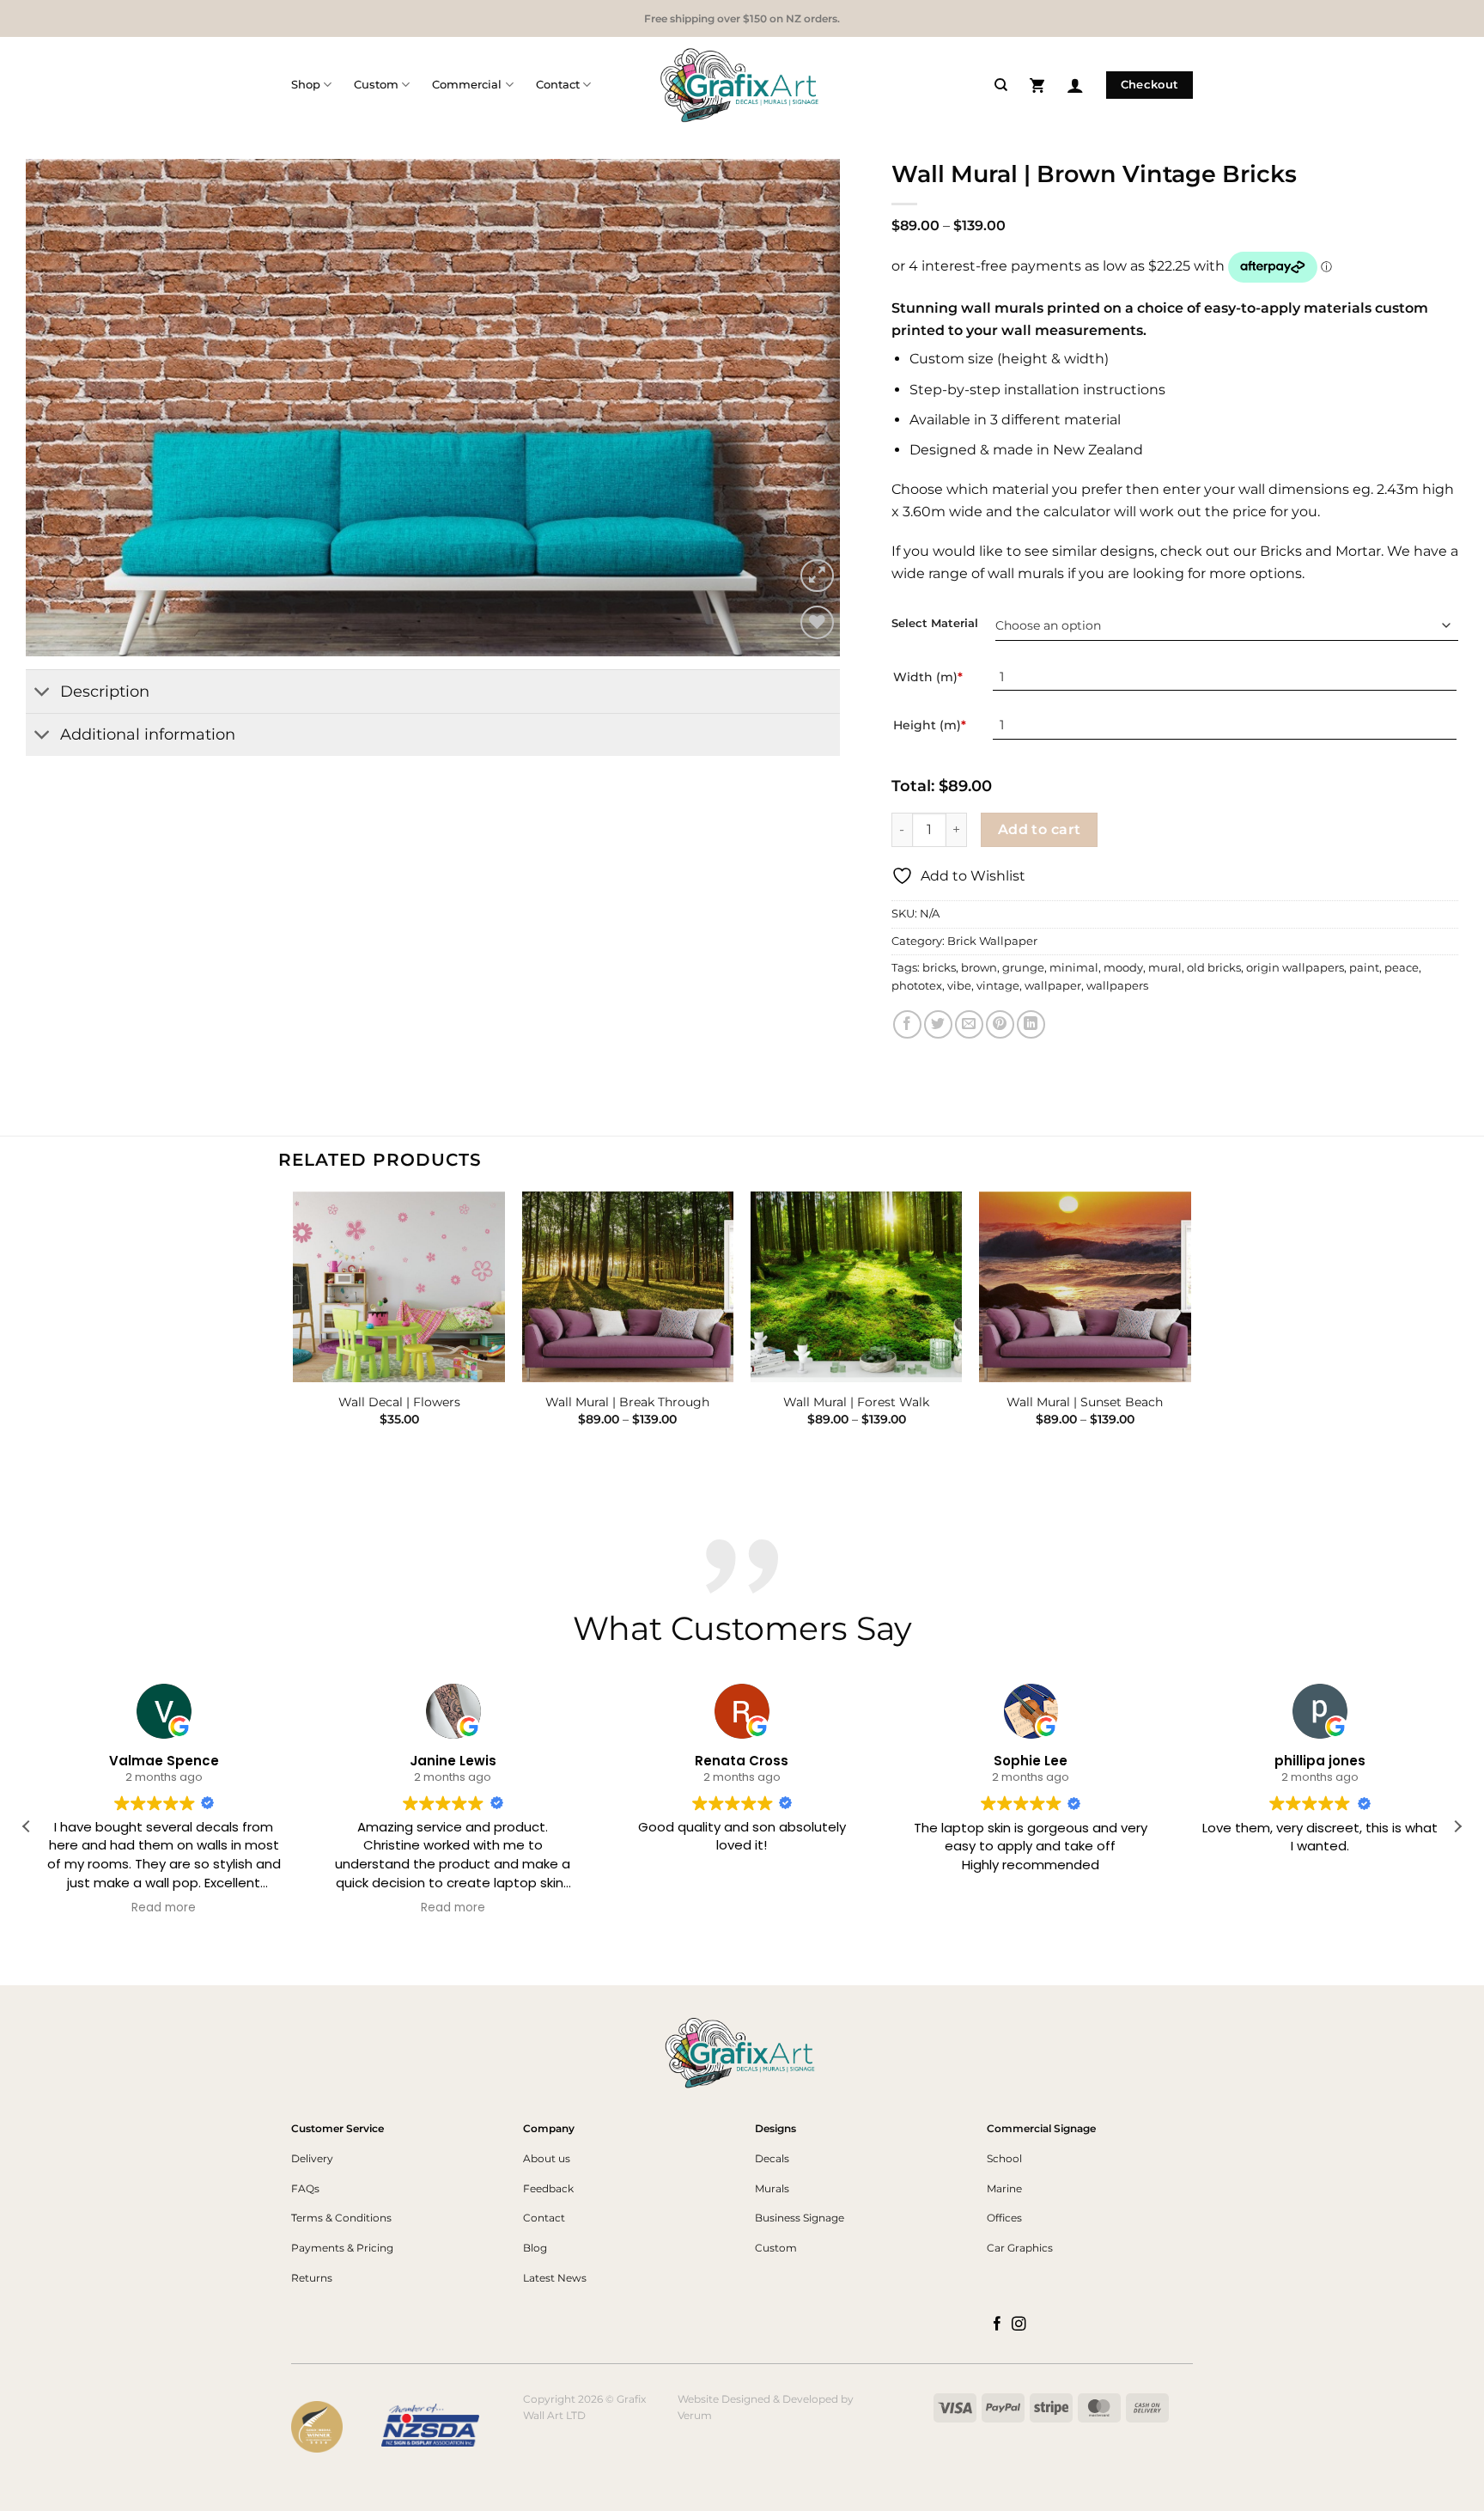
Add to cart (1040, 829)
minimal (1074, 968)
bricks (939, 968)
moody (1123, 968)
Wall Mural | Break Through (627, 1402)
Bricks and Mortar (1320, 551)
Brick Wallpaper (992, 941)
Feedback (548, 2188)
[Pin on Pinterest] (1000, 1024)
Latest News (555, 2278)
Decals (772, 2158)
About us (547, 2158)
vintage (998, 986)
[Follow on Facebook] (997, 2325)
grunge (1023, 968)
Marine (1004, 2188)
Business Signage (800, 2218)
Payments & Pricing (342, 2248)
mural (1165, 968)
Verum (695, 2415)
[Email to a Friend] (969, 1024)
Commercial (467, 85)
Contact (558, 85)
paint (1364, 968)
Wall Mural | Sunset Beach (1085, 1402)
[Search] (1001, 85)
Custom (376, 85)
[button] (1037, 85)
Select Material (935, 624)
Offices (1004, 2218)
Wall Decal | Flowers (399, 1402)
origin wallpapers (1295, 968)
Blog (535, 2248)
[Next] (802, 408)
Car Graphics (1020, 2248)
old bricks (1214, 968)
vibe (959, 986)
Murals (772, 2188)
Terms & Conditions (341, 2218)
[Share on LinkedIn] (1031, 1024)
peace (1402, 968)
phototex (917, 986)
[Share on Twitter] (938, 1024)
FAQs (305, 2188)
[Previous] (64, 408)
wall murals (1026, 573)
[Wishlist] (817, 622)
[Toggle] (43, 693)
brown (979, 968)
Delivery (312, 2158)
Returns (312, 2278)
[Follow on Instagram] (1019, 2325)
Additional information (148, 734)
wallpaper (1053, 986)
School (1004, 2158)
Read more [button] (164, 1909)
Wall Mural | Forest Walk (856, 1402)
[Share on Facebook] (907, 1024)
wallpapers (1117, 986)
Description (105, 691)
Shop (306, 85)
